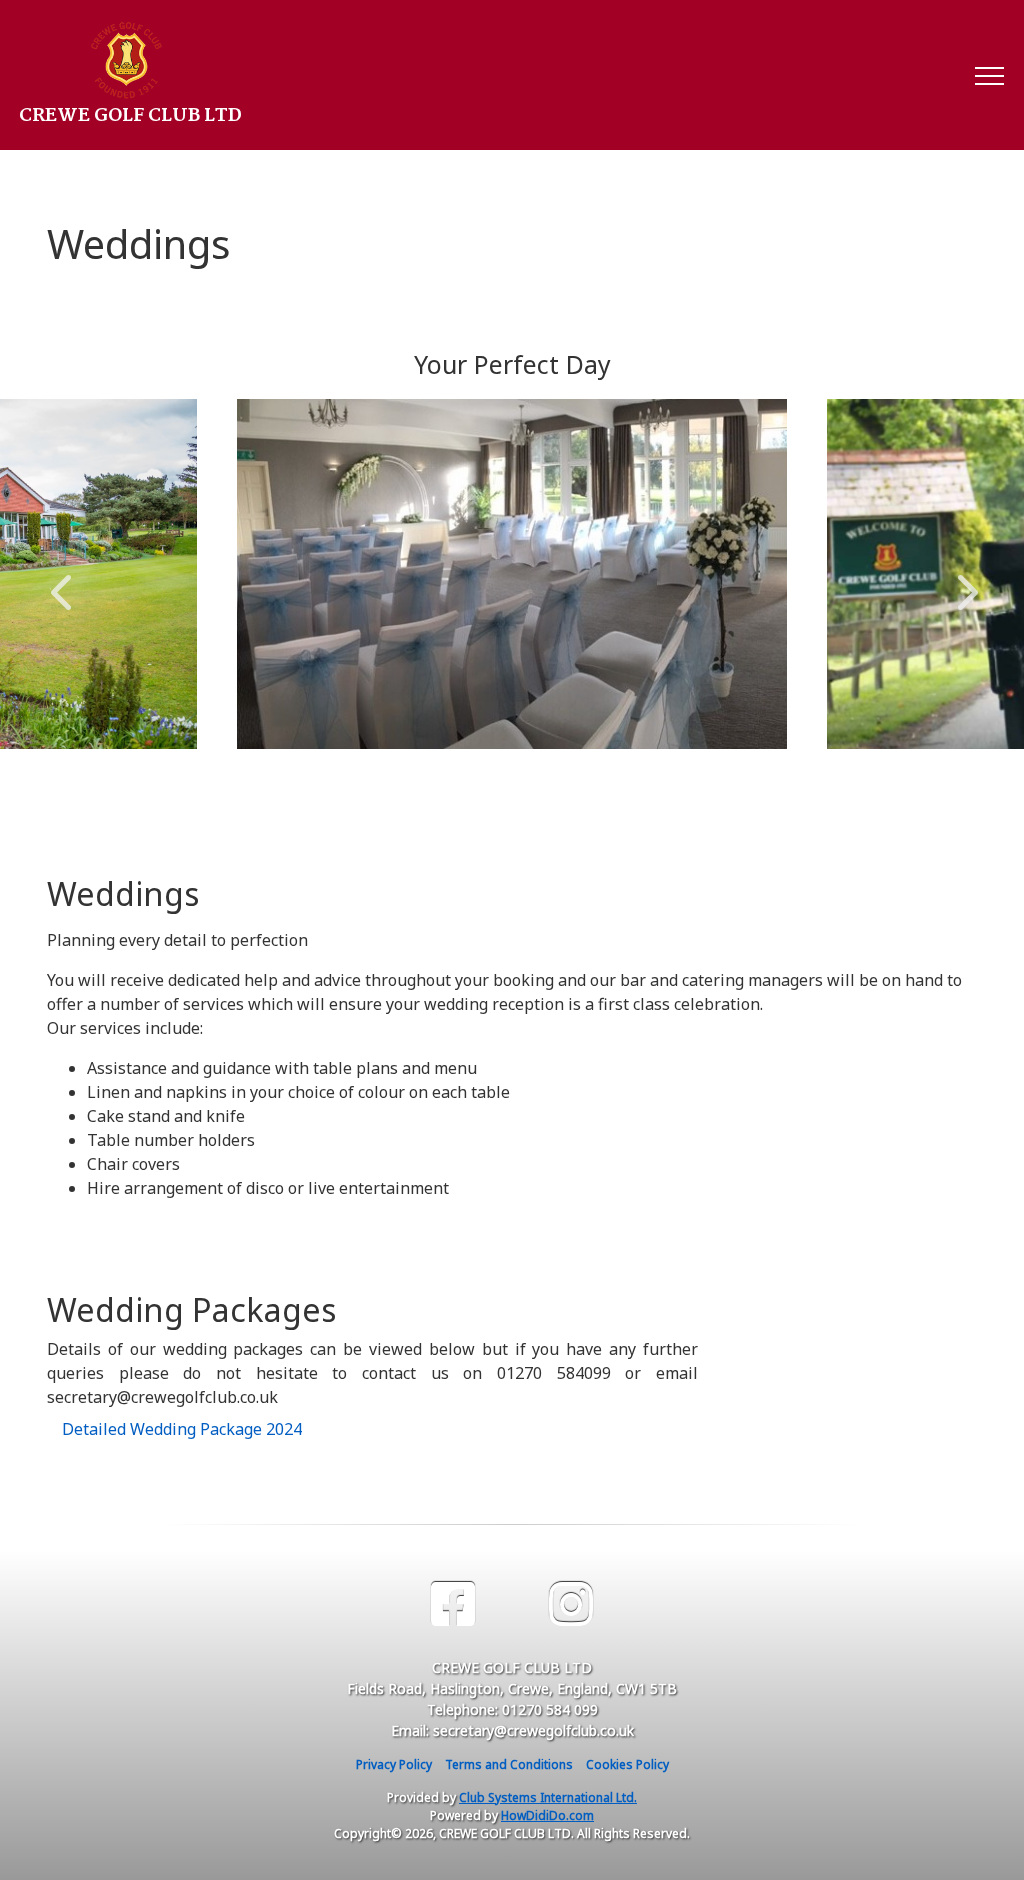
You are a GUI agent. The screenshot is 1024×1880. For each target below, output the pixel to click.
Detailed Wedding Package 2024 (182, 1429)
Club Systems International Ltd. (548, 1797)
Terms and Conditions (509, 1764)
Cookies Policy (627, 1764)
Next (963, 582)
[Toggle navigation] (988, 75)
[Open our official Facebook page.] (453, 1604)
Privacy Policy (394, 1764)
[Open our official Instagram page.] (571, 1604)
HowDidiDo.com (547, 1815)
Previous (61, 582)
